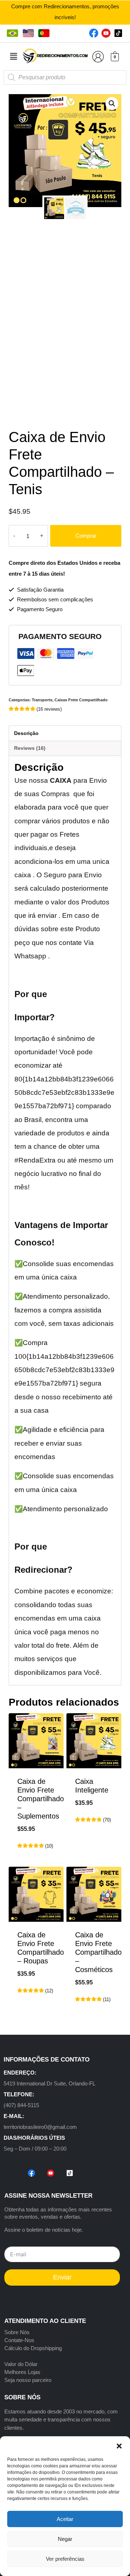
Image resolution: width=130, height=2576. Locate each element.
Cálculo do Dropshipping (33, 2348)
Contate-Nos (19, 2340)
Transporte (42, 700)
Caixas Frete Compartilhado (81, 700)
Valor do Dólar (21, 2364)
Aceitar (65, 2519)
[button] (119, 2445)
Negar (65, 2539)
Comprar (86, 536)
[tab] (65, 734)
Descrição (26, 733)
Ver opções (94, 1843)
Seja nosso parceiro (28, 2380)
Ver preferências (65, 2559)
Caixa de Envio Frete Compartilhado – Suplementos (41, 1799)
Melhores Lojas (22, 2372)
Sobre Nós (17, 2332)
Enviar (62, 2277)
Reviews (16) (30, 748)
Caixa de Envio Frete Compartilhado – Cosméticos (98, 1952)
